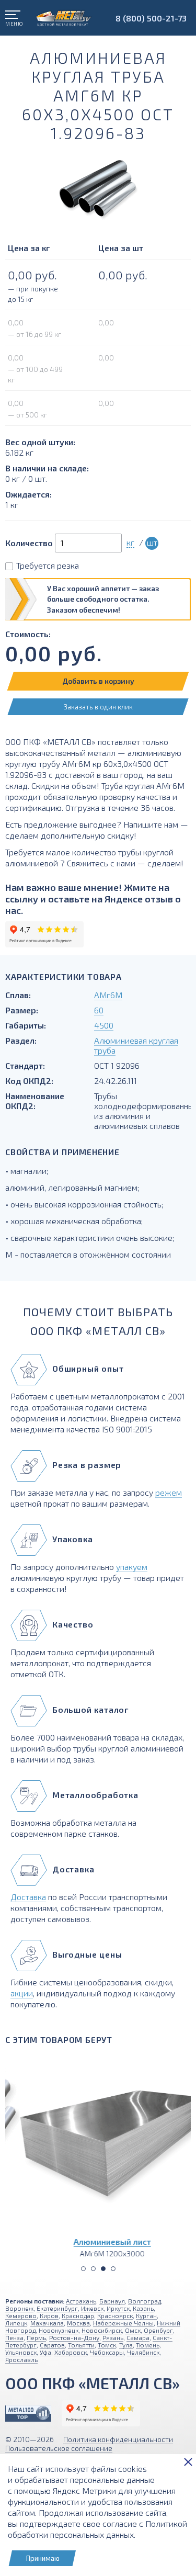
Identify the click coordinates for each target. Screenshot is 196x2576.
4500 (104, 1025)
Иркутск (118, 2308)
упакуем (132, 1567)
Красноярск (115, 2315)
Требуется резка (48, 565)
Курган (146, 2315)
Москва (78, 2323)
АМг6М (108, 995)
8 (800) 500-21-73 (151, 18)
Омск (133, 2330)
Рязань (113, 2337)
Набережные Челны (123, 2323)
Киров (49, 2315)
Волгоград (145, 2301)
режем (169, 1492)
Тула (126, 2345)
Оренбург (158, 2330)
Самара (138, 2337)
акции (22, 1993)
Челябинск (143, 2352)
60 (99, 1010)
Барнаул (112, 2301)
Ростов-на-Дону (74, 2337)
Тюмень (148, 2345)
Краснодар (78, 2315)
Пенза (14, 2337)
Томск (107, 2345)
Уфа (45, 2352)
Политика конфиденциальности (118, 2439)
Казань (143, 2308)
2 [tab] (93, 2269)
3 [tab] (103, 2269)
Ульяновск (21, 2352)
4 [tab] (113, 2269)
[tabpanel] (98, 2155)
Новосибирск (102, 2330)
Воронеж (19, 2308)
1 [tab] (83, 2269)
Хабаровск (71, 2352)
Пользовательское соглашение (59, 2448)
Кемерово (21, 2315)
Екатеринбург (57, 2308)
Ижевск (92, 2308)
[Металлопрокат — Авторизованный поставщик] (28, 2414)
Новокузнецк (59, 2330)
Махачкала (47, 2323)
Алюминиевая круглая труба (136, 1045)
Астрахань (81, 2301)
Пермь (36, 2337)
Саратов (52, 2345)
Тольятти (81, 2345)
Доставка (28, 1897)
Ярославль (21, 2359)
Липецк (16, 2323)
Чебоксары (107, 2352)
